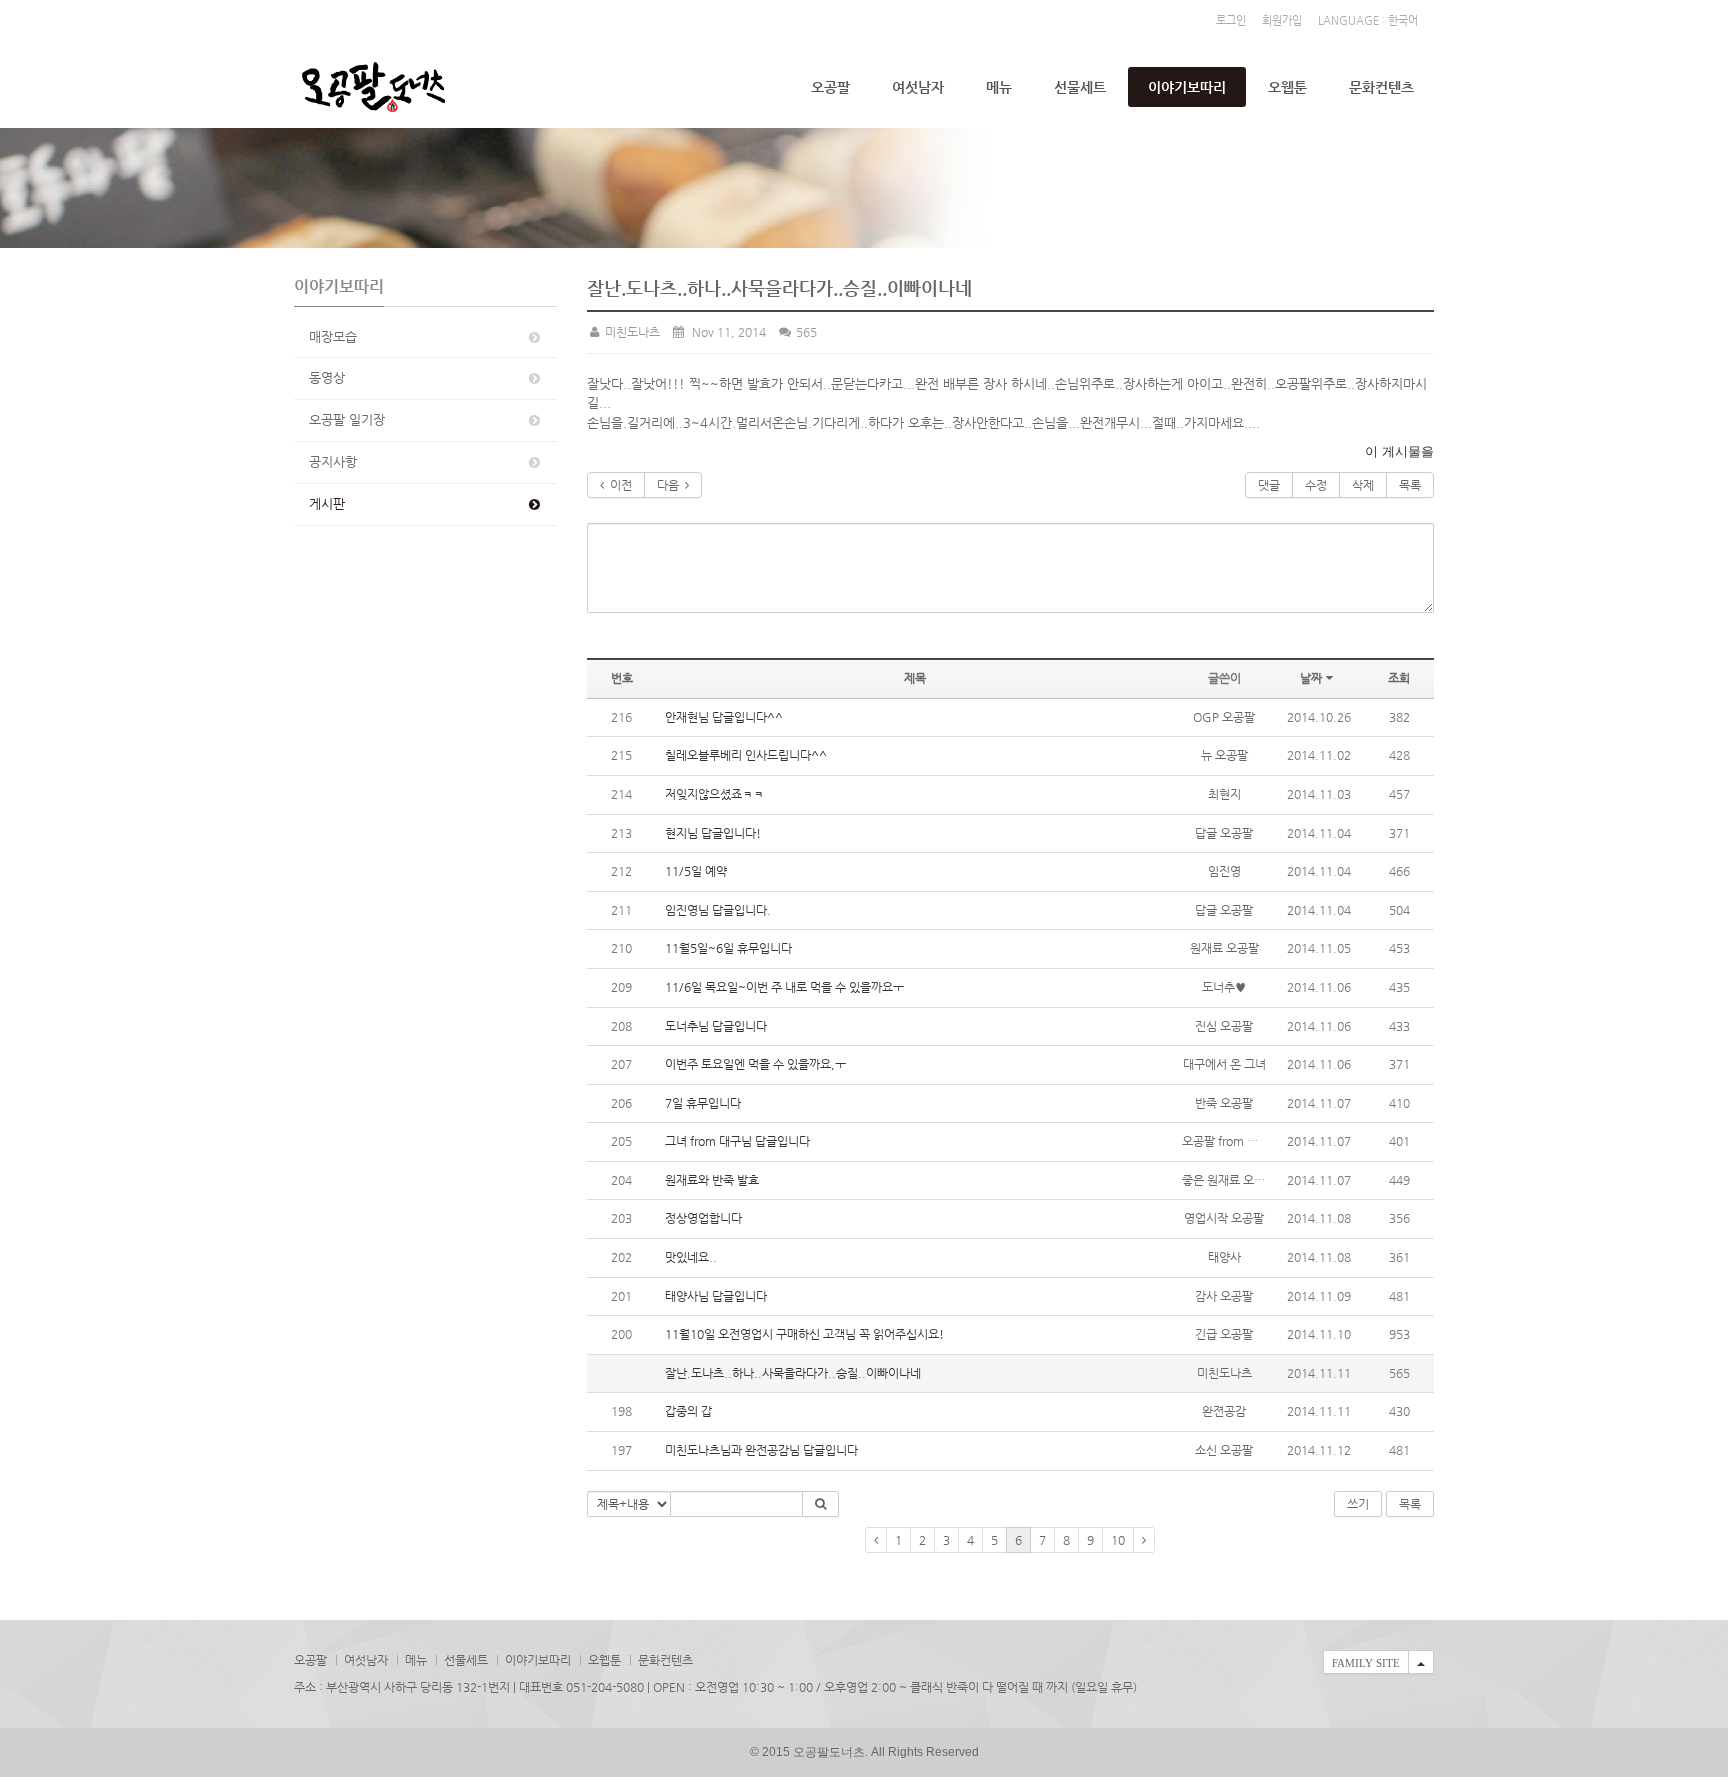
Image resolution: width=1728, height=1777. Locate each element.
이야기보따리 (1187, 87)
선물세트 (1080, 87)
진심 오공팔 (1224, 1026)
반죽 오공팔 (1224, 1103)
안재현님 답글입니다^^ (724, 717)
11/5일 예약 (696, 871)
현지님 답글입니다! (713, 833)
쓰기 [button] (1358, 1504)
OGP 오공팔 (1224, 717)
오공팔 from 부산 (1225, 1141)
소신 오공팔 (1224, 1450)
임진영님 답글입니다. (718, 910)
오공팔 (830, 87)
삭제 (1363, 485)
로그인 (1231, 20)
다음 (671, 485)
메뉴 (999, 87)
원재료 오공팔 (1224, 948)
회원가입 (1282, 20)
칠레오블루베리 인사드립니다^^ (746, 755)
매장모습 (333, 336)
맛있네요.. (691, 1257)
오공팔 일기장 (347, 419)
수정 (1316, 485)
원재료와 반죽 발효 (712, 1180)
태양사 (1224, 1257)
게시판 (327, 503)
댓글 (1269, 485)
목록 (1410, 485)
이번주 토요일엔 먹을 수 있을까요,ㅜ (755, 1064)
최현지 (1224, 794)
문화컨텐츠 (1381, 87)
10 (1118, 1540)
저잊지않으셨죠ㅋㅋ (714, 794)
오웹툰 (1287, 87)
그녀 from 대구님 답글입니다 (737, 1141)
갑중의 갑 (688, 1411)
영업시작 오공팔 (1224, 1218)
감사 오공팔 (1224, 1296)
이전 (618, 485)
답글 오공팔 (1224, 833)
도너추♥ (1224, 987)
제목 (915, 678)
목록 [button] (1410, 1504)
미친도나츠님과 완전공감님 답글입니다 (761, 1450)
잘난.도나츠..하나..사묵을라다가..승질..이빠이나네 (793, 1373)
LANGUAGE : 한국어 (1368, 20)
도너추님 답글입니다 (716, 1026)
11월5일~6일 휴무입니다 (728, 948)
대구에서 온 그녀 (1224, 1064)
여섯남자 (918, 87)
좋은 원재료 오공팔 (1229, 1180)
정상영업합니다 (703, 1218)
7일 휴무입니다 (703, 1103)
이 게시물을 (1399, 451)
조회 (1399, 678)
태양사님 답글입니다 (716, 1296)
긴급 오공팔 (1224, 1334)
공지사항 (333, 461)
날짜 (1311, 678)
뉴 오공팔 (1224, 755)
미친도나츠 (631, 332)
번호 (622, 678)
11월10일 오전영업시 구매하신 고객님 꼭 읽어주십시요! (804, 1334)
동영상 (327, 377)
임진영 (1224, 871)
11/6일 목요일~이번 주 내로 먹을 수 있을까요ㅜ (784, 987)
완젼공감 (1224, 1411)
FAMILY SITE (1366, 1663)
